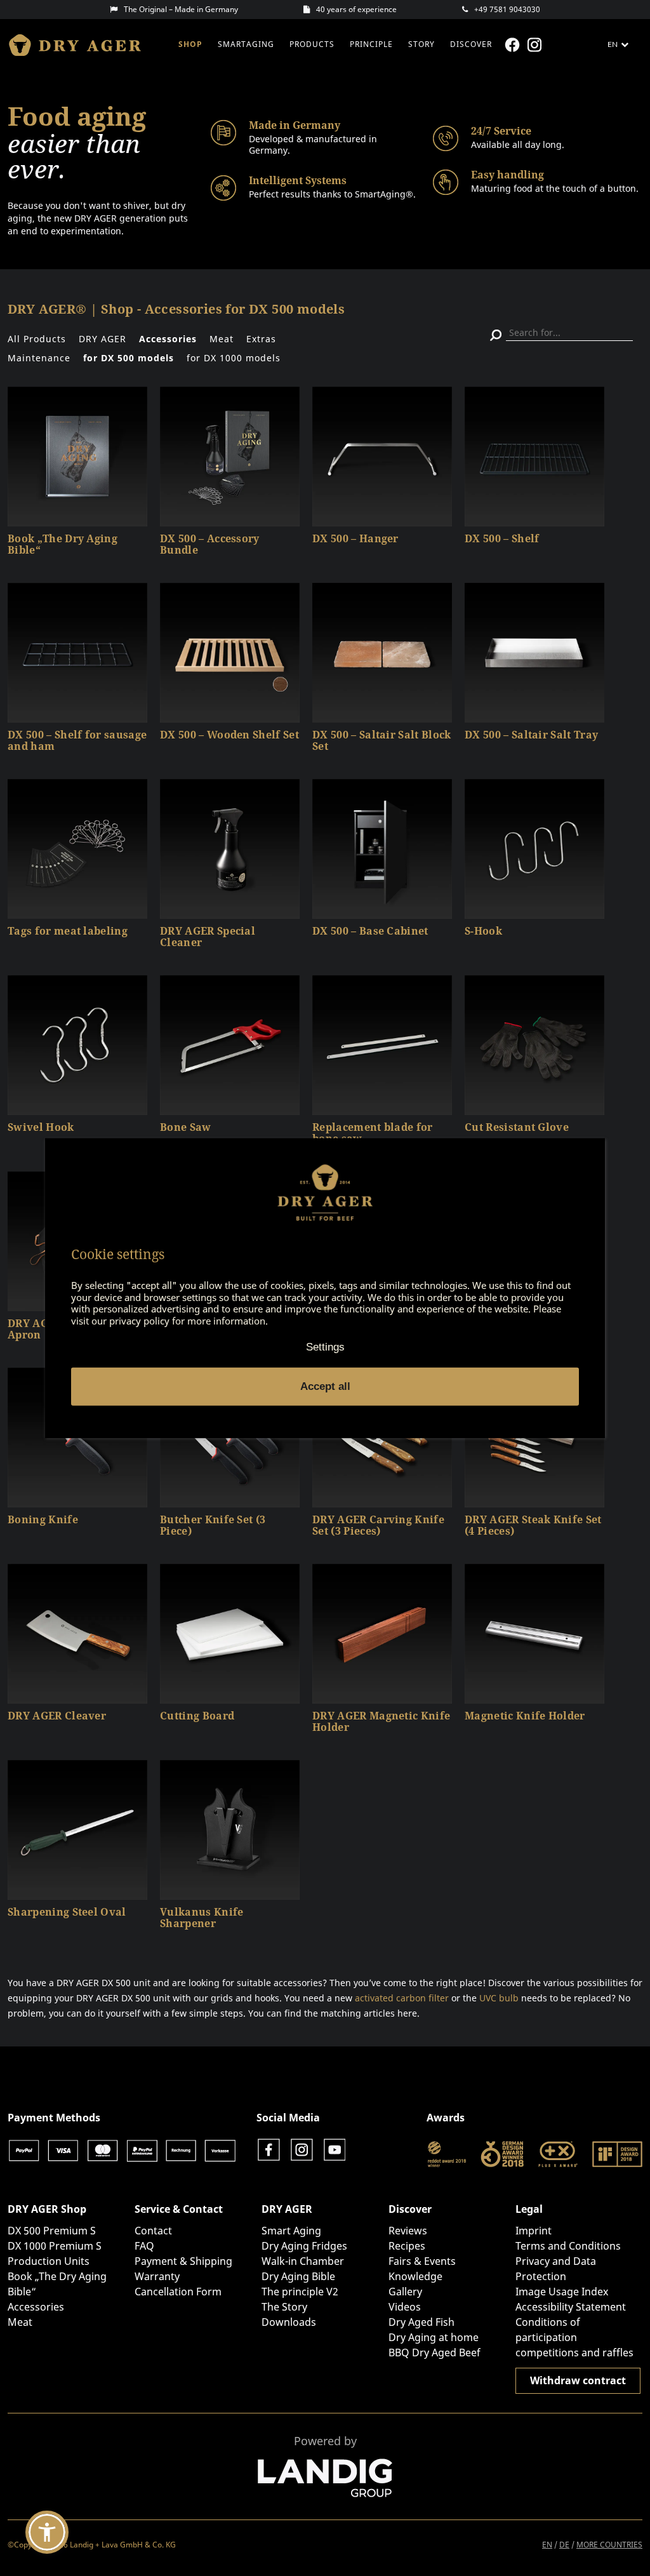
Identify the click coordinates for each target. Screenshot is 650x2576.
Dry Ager (81, 45)
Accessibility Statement (571, 2307)
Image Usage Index (562, 2292)
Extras (261, 339)
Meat (222, 339)
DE (564, 2545)
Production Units (49, 2261)
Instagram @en (536, 45)
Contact (153, 2231)
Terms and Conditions (568, 2246)
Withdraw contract (578, 2380)
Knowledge (415, 2276)
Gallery (405, 2292)
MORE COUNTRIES (609, 2545)
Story (421, 44)
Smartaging (246, 44)
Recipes (407, 2246)
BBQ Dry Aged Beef (434, 2352)
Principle (371, 44)
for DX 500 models (129, 358)
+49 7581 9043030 (507, 9)
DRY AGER (103, 339)
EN (547, 2545)
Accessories (168, 339)
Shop (190, 44)
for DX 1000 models (234, 358)
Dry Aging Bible (298, 2276)
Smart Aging (291, 2231)
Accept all (325, 1386)
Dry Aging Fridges (304, 2246)
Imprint (534, 2231)
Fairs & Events (422, 2261)
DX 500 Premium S (52, 2231)
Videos (405, 2307)
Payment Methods (54, 2118)
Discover (471, 44)
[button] (47, 2532)
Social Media (288, 2118)
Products (312, 44)
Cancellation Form (178, 2292)
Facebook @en (514, 45)
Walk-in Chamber (303, 2261)
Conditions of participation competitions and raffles (574, 2337)
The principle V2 (300, 2292)
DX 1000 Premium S (55, 2246)
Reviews (408, 2231)
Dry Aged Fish (421, 2322)
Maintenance (39, 358)
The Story (284, 2307)
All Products (37, 339)
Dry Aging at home (434, 2337)
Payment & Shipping (183, 2261)
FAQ (144, 2246)
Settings (325, 1347)
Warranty (157, 2276)
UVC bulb (499, 1998)
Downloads (289, 2322)
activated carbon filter (402, 1998)
